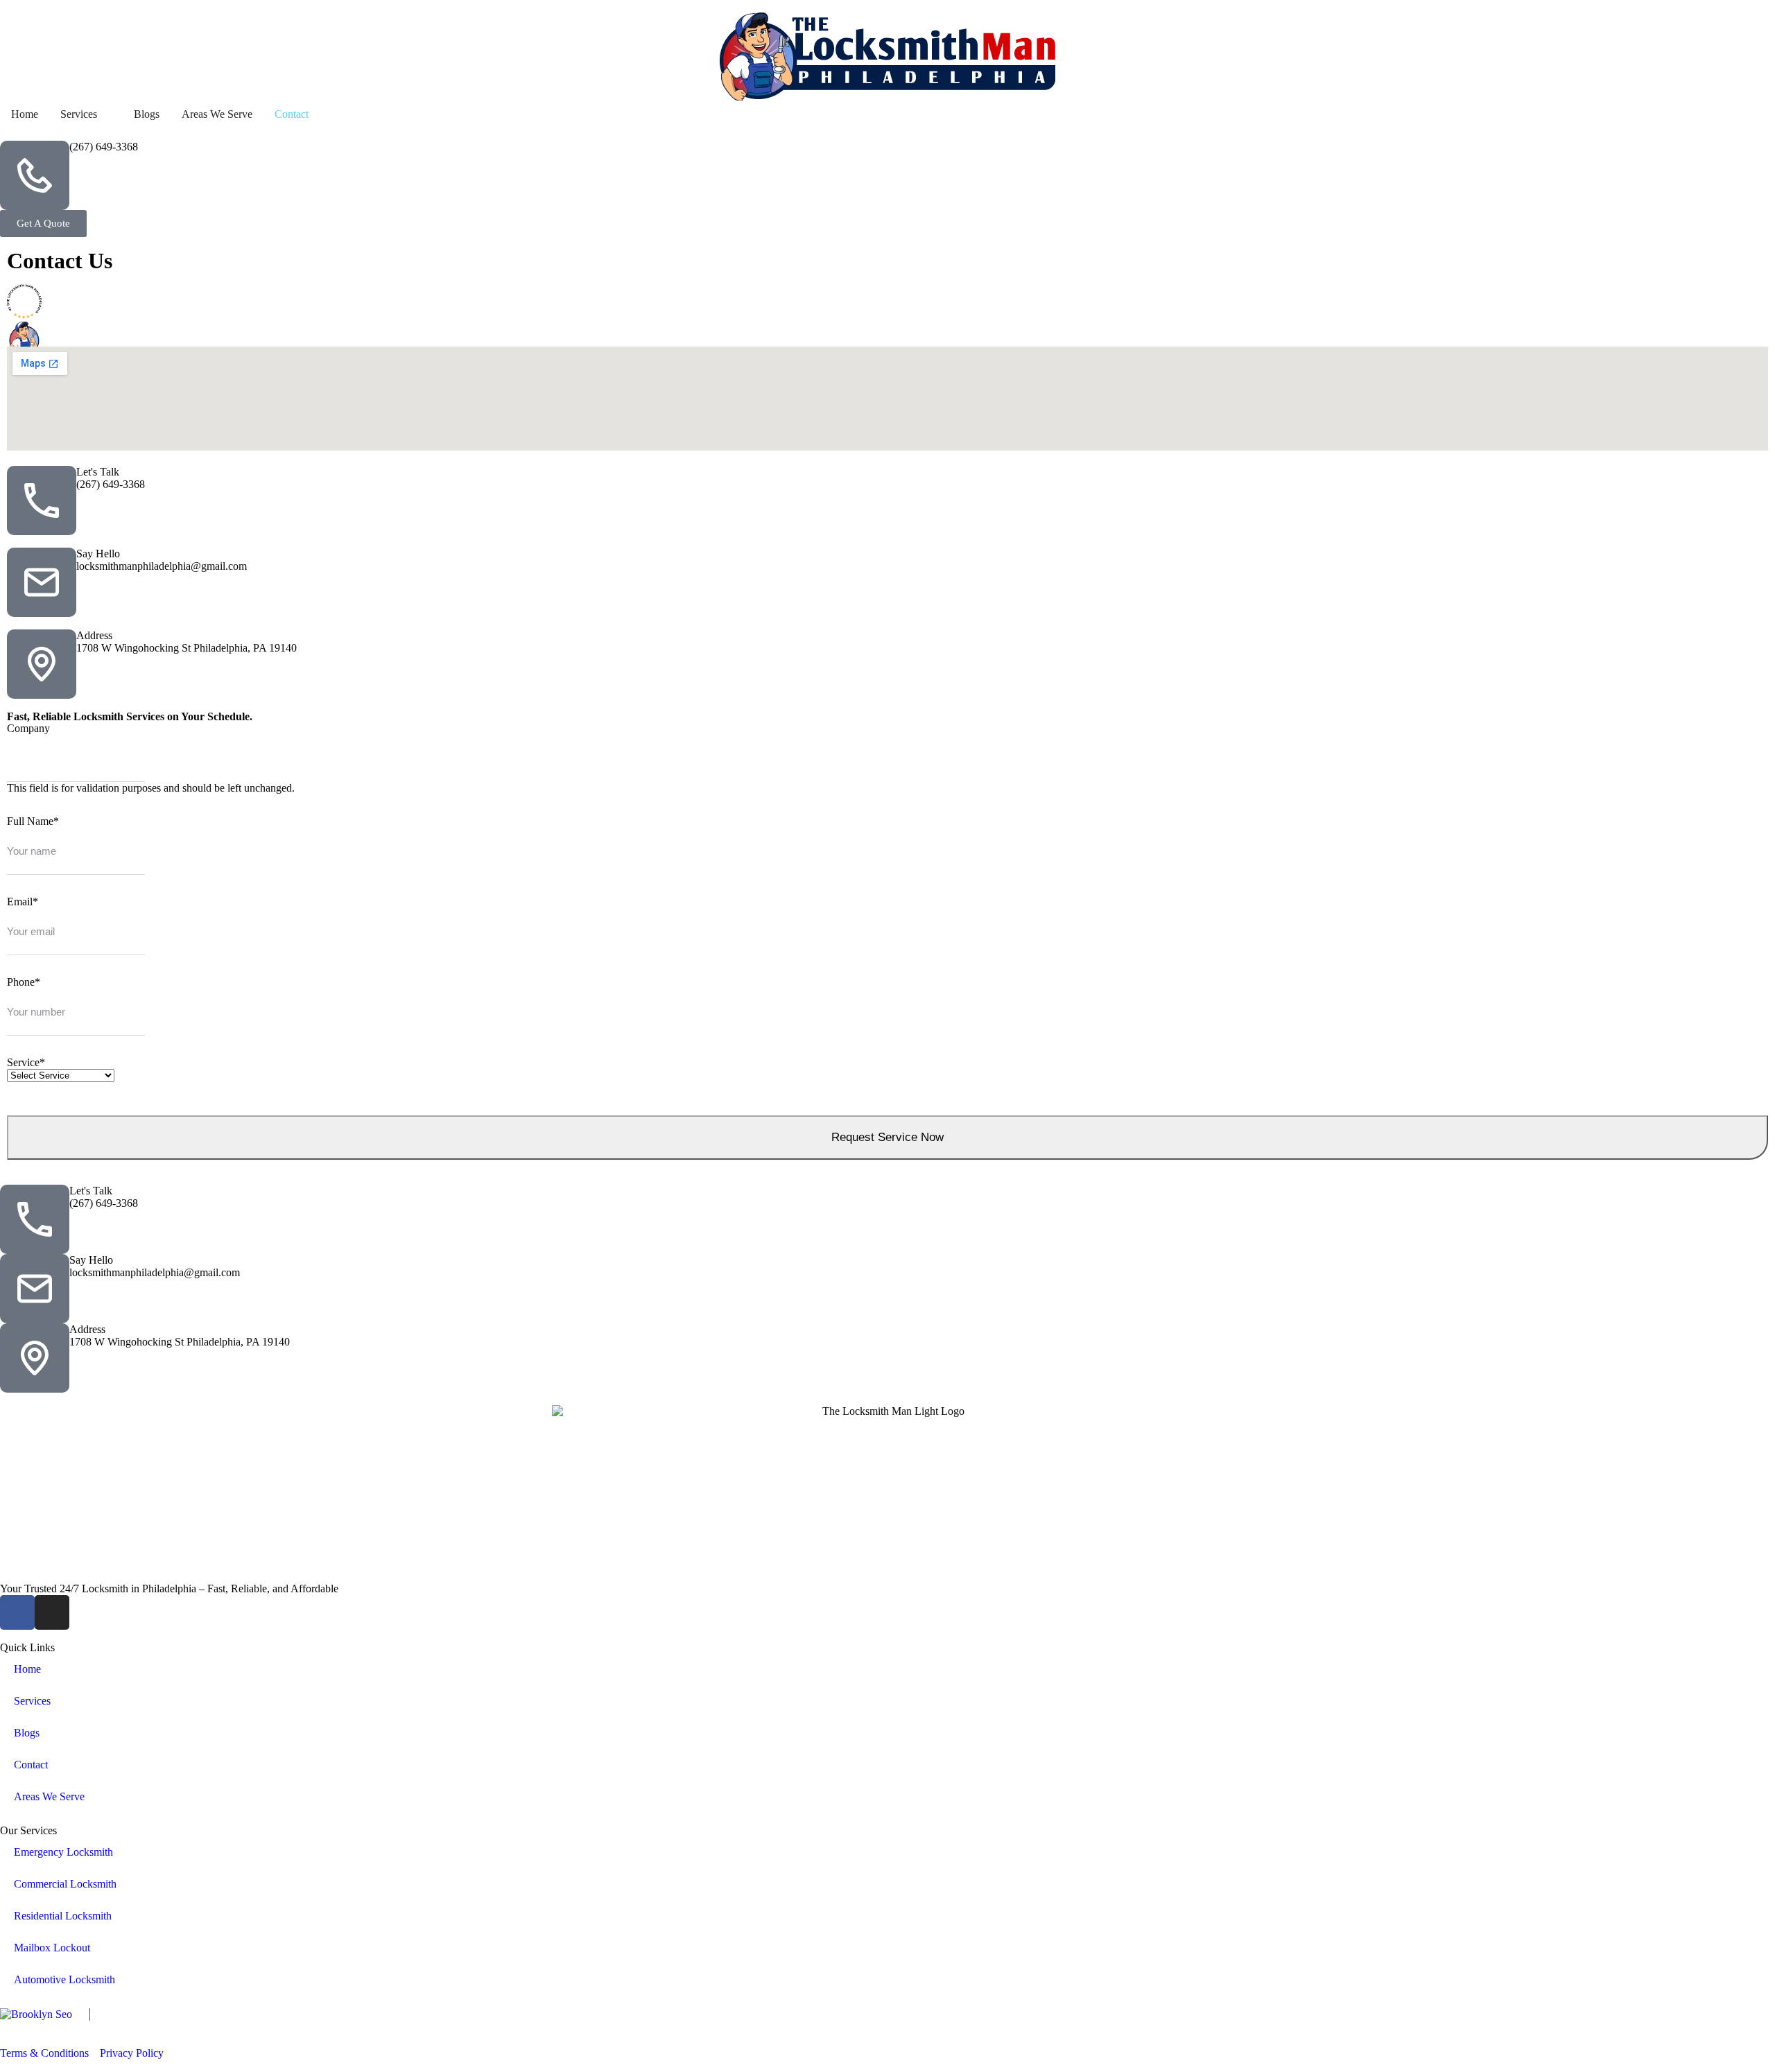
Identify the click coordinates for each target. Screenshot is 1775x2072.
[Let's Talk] (42, 500)
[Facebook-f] (17, 1612)
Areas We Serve (49, 1796)
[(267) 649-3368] (35, 175)
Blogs (27, 1733)
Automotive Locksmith (64, 1979)
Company (28, 728)
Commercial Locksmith (65, 1884)
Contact (31, 1765)
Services (32, 1701)
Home (27, 1669)
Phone (24, 982)
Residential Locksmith (63, 1916)
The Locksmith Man (206, 2027)
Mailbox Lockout (52, 1948)
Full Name (33, 821)
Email (23, 902)
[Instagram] (52, 1612)
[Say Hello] (42, 582)
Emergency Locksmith (63, 1852)
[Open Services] (106, 114)
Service (26, 1062)
